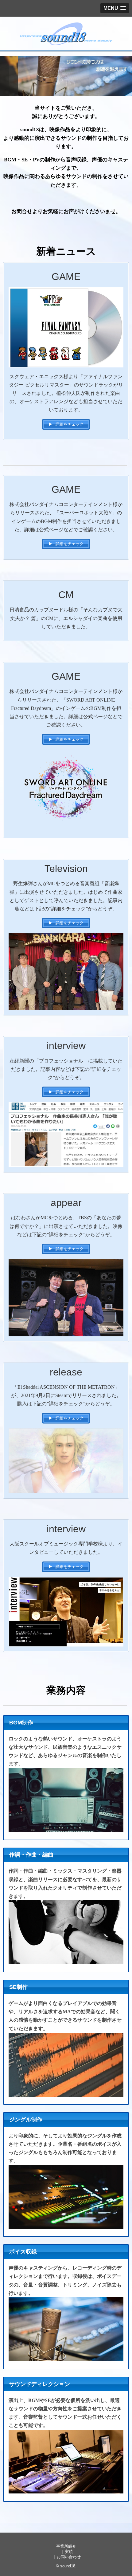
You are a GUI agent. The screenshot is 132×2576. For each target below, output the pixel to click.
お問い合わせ (69, 2557)
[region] (66, 76)
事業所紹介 (66, 2546)
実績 (69, 2552)
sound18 (68, 2566)
